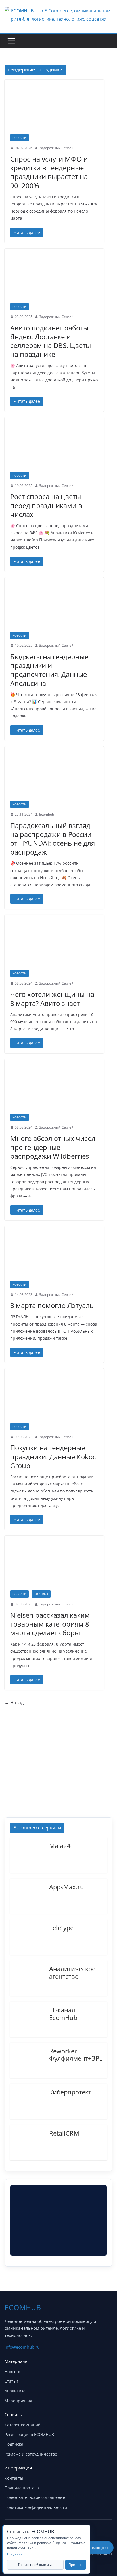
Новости (19, 138)
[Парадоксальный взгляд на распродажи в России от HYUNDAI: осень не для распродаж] (54, 776)
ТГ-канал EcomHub (63, 2013)
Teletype (61, 1927)
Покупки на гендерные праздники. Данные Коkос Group (53, 1456)
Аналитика (15, 2391)
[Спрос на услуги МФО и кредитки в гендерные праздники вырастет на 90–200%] (54, 110)
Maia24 (60, 1845)
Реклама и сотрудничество (31, 2454)
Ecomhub (47, 814)
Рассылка (41, 1594)
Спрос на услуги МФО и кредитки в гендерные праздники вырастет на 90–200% (49, 172)
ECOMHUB (23, 2307)
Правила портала (22, 2488)
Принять (76, 2565)
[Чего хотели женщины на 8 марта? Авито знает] (54, 945)
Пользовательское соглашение (35, 2497)
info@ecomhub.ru (22, 2347)
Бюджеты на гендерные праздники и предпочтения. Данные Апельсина (49, 670)
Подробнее (16, 2554)
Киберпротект (70, 2092)
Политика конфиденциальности (36, 2507)
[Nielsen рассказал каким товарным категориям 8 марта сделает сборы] (54, 1566)
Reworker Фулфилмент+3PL (76, 2054)
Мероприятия (18, 2401)
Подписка (14, 2444)
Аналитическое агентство (72, 1972)
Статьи (11, 2381)
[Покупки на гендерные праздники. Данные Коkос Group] (54, 1398)
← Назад (14, 1703)
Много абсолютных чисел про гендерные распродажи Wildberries (53, 1147)
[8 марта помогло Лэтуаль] (54, 1256)
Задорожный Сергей (56, 148)
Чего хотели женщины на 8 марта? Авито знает (52, 998)
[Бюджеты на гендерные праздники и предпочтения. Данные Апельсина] (54, 607)
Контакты (14, 2478)
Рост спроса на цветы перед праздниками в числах (46, 505)
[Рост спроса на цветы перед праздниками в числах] (54, 447)
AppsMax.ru (67, 1886)
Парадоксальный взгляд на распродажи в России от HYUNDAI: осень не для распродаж (53, 839)
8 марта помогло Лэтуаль (52, 1305)
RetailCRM (64, 2133)
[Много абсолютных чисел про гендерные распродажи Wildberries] (54, 1089)
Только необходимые (35, 2565)
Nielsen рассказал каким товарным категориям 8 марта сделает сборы (50, 1624)
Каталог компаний (23, 2425)
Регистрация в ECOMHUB (29, 2434)
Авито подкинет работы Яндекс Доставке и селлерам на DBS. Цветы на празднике (51, 341)
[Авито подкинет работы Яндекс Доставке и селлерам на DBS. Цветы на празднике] (54, 279)
